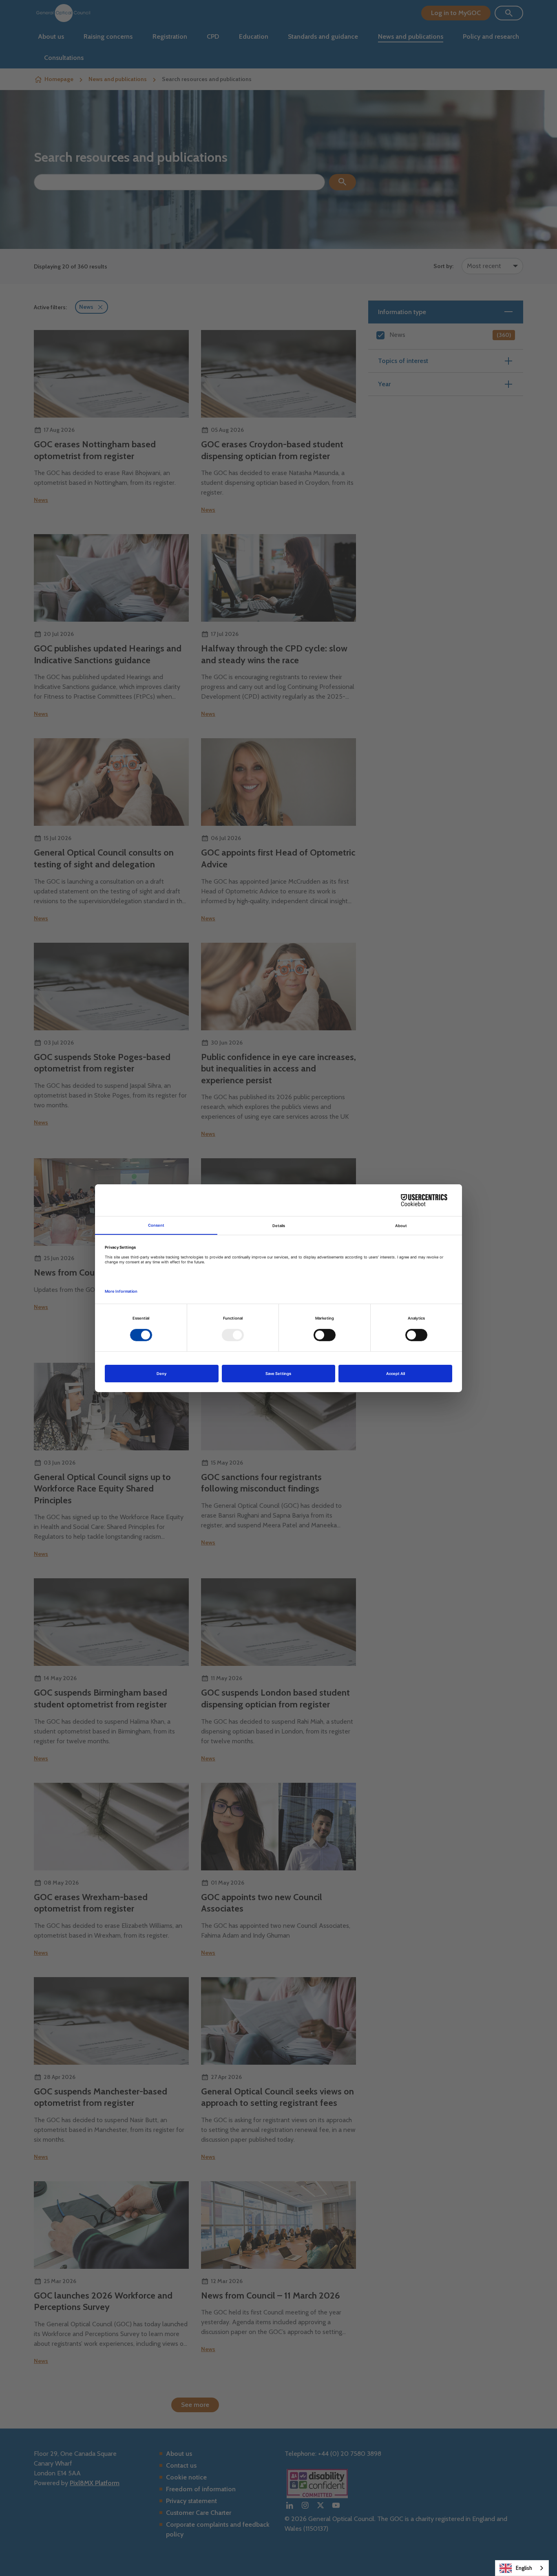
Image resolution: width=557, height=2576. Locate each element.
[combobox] (522, 2568)
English (524, 2568)
